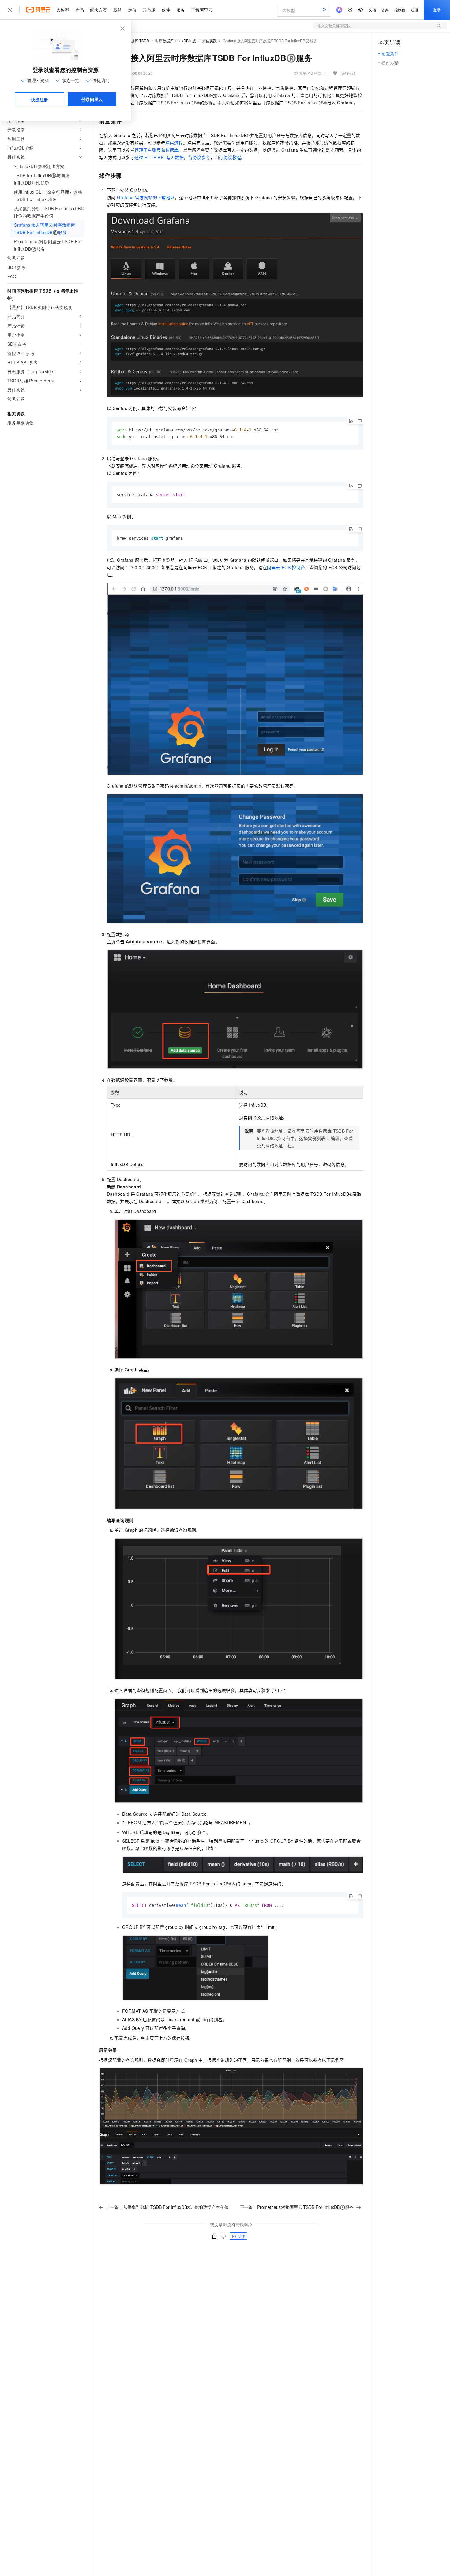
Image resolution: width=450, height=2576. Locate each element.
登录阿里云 (92, 99)
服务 (181, 10)
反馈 (241, 2236)
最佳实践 (209, 41)
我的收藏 (348, 73)
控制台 (400, 10)
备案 (385, 10)
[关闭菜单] (10, 10)
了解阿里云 (202, 10)
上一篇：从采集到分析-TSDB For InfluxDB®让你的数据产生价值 (167, 2207)
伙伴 (166, 10)
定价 (132, 10)
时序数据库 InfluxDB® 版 (176, 41)
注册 (414, 10)
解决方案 (99, 10)
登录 (437, 10)
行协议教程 (230, 157)
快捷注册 (39, 99)
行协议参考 (199, 157)
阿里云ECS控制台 (286, 567)
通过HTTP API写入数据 (159, 157)
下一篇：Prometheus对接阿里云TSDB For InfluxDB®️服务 (297, 2207)
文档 (372, 10)
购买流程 (174, 143)
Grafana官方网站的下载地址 (146, 197)
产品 (80, 10)
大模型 (63, 10)
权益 (118, 10)
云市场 (149, 10)
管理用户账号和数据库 (156, 150)
